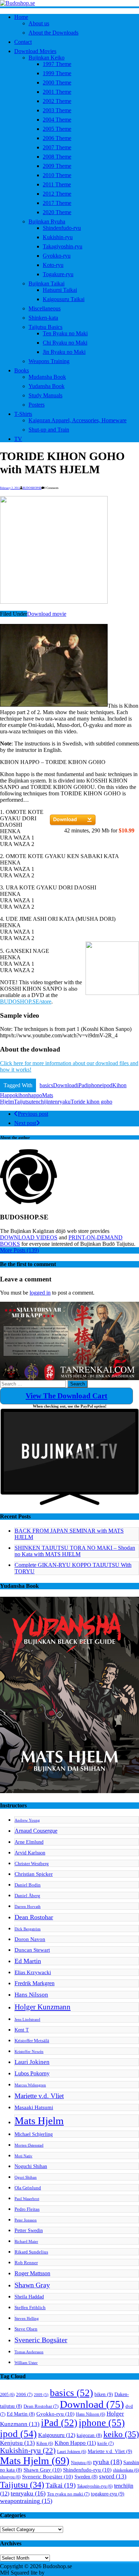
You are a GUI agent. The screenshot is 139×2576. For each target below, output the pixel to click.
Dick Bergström (28, 1929)
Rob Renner (26, 2263)
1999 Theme (57, 73)
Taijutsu (23, 1102)
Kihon (45, 2443)
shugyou (10, 2477)
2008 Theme (57, 157)
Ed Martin (28, 1961)
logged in (40, 1293)
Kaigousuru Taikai (64, 299)
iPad (82, 1085)
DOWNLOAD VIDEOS (29, 1237)
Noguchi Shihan (31, 2166)
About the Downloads (53, 33)
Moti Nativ (24, 2156)
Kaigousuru (57, 2435)
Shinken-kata (43, 318)
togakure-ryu (108, 2494)
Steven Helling (27, 2319)
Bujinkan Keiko (47, 58)
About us (39, 23)
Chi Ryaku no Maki (65, 343)
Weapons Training (49, 361)
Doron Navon (30, 1939)
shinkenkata (126, 2470)
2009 (41, 2395)
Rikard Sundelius (31, 2252)
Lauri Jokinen (32, 2062)
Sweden (86, 2477)
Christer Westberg (32, 1864)
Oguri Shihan (26, 2177)
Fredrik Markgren (35, 1983)
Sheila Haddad (29, 2297)
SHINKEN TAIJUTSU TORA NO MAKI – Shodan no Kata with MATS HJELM (75, 1551)
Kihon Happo (75, 2443)
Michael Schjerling (34, 2134)
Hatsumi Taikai (60, 290)
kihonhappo (29, 1095)
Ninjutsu (81, 2463)
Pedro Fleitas (27, 2209)
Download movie (47, 614)
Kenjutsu (17, 2443)
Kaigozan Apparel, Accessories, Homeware (78, 420)
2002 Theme (57, 101)
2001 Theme (57, 92)
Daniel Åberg (27, 1896)
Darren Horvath (28, 1907)
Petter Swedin (29, 2230)
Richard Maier (26, 2242)
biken (104, 2394)
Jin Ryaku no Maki (64, 352)
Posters (37, 405)
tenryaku (61, 1102)
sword (113, 2476)
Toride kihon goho (91, 1102)
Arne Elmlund (29, 1842)
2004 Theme (57, 120)
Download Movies (35, 51)
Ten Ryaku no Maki (65, 333)
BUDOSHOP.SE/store (26, 1002)
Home (21, 17)
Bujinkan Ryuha (47, 221)
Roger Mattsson (32, 2273)
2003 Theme (57, 110)
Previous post (33, 1114)
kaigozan (89, 2435)
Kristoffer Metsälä (32, 2041)
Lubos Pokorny (32, 2073)
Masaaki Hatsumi (34, 2107)
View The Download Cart (66, 1396)
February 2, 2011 (10, 488)
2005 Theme (57, 129)
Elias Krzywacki (33, 1972)
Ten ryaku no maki (68, 2494)
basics (46, 1085)
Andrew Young (27, 1820)
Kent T (22, 2030)
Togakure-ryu (58, 274)
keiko (121, 2434)
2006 (24, 2395)
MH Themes (60, 2573)
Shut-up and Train (49, 430)
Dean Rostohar (34, 1917)
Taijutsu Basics (45, 327)
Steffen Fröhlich (30, 2308)
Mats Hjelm (39, 2121)
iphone (95, 1085)
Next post (25, 1123)
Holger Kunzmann (43, 2007)
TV (18, 439)
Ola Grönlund (28, 2188)
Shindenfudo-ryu (62, 228)
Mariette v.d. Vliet (39, 2096)
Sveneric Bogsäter (41, 2340)
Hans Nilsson (31, 1995)
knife (105, 2443)
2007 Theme (57, 147)
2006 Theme (57, 138)
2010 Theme (57, 175)
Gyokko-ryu (57, 256)
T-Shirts (23, 414)
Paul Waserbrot (27, 2199)
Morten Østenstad (29, 2145)
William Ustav (26, 2363)
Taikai (61, 2485)
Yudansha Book (47, 386)
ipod (107, 1085)
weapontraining (26, 2501)
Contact (23, 42)
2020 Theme (57, 212)
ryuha (107, 2462)
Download (65, 1085)
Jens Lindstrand (27, 2020)
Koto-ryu (53, 265)
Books (22, 370)
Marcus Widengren (30, 2085)
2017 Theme (57, 203)
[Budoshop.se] (69, 3)
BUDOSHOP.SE (32, 488)
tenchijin (41, 1102)
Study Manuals (45, 395)
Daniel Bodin (28, 1885)
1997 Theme (57, 64)
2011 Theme (57, 184)
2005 (7, 2395)
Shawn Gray (32, 2285)
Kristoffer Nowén (29, 2052)
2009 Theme (57, 166)
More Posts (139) (19, 1250)
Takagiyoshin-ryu (63, 246)
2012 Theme (57, 194)
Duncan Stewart (32, 1950)
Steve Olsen (26, 2329)
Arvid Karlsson (30, 1853)
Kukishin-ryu (58, 237)
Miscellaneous (45, 308)
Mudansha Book (47, 377)
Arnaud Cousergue (36, 1831)
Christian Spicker (34, 1874)
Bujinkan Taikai (47, 283)
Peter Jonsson (26, 2220)
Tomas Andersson (29, 2352)
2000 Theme (57, 82)
